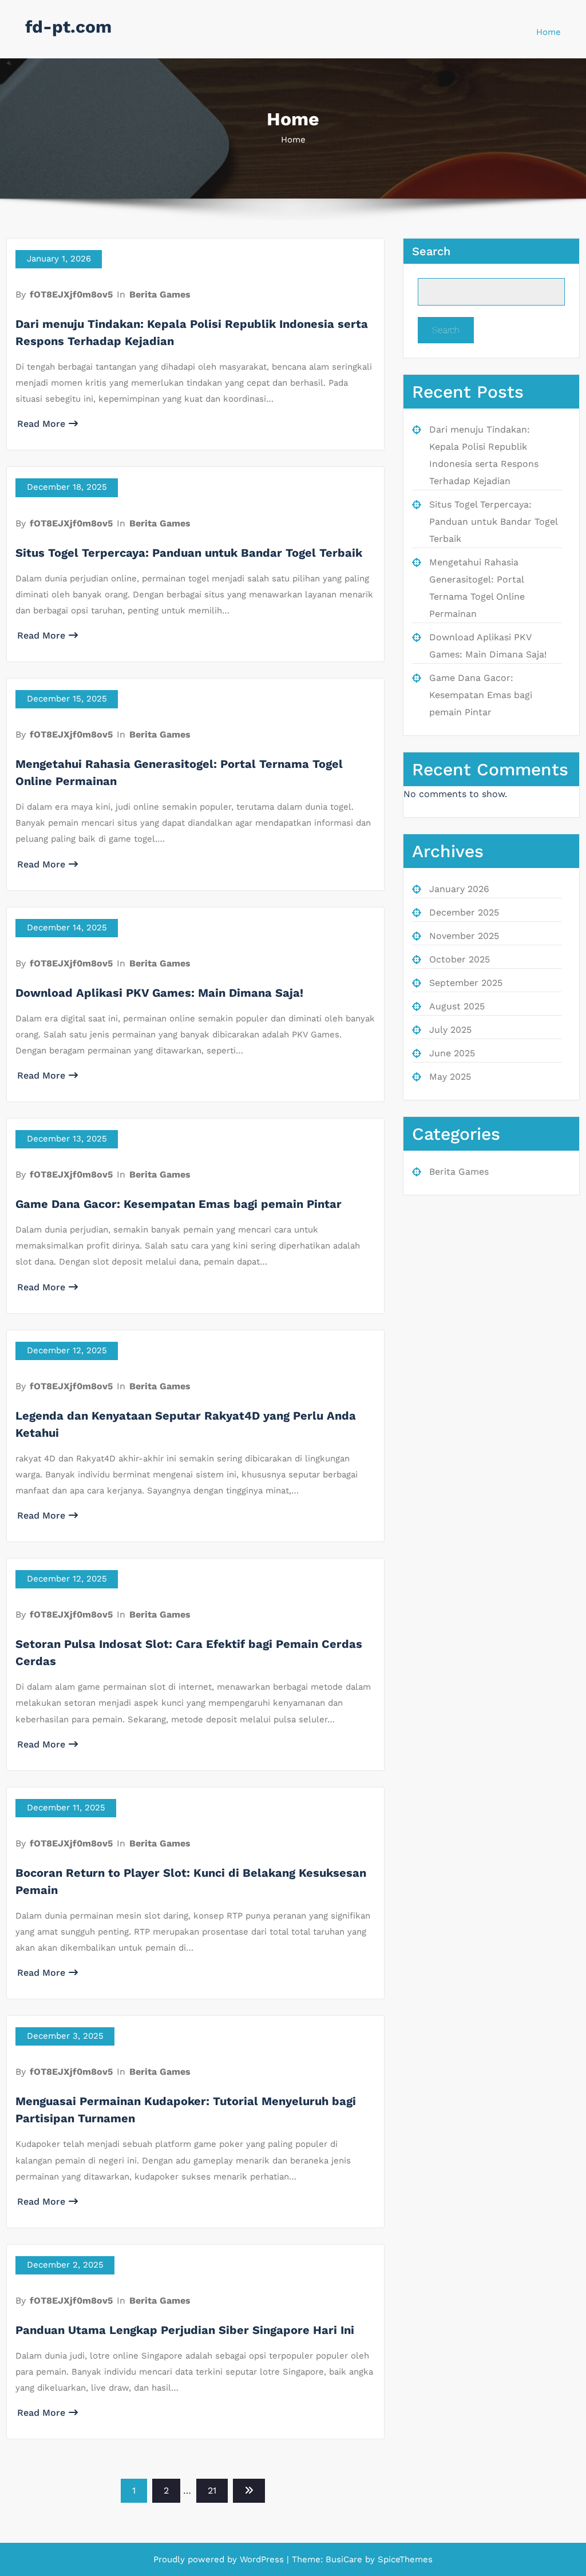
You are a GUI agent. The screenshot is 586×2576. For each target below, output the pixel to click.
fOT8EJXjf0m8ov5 (71, 294)
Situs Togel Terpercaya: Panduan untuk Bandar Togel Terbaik (189, 553)
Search (431, 251)
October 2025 (460, 959)
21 (212, 2490)
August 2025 (457, 1006)
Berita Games (160, 294)
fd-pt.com (68, 27)
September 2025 (466, 983)
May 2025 (450, 1077)
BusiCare (345, 2559)
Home (549, 32)
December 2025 (464, 912)
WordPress (262, 2559)
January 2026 (459, 889)
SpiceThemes (404, 2559)
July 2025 (450, 1030)
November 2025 (464, 936)
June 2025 (452, 1053)
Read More (41, 424)
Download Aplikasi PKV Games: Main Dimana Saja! (159, 993)
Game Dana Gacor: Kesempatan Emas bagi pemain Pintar (179, 1204)
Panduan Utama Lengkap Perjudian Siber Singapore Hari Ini (185, 2330)
